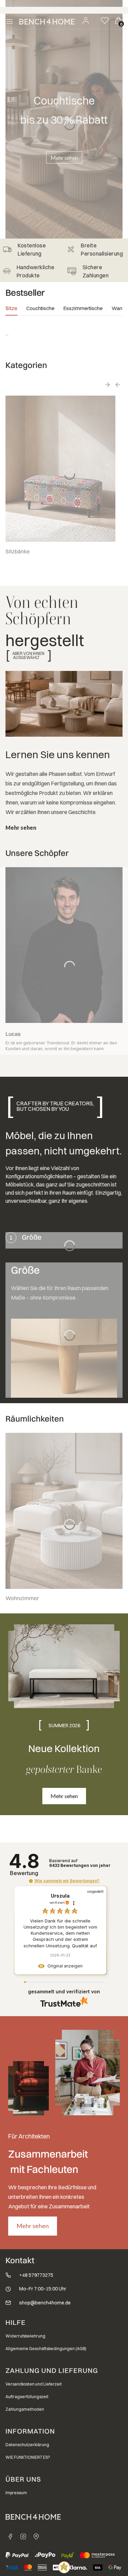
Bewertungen (80, 1866)
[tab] (11, 310)
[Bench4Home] (36, 2536)
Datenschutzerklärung (27, 2445)
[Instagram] (23, 2536)
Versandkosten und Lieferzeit (34, 2384)
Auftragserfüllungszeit (27, 2397)
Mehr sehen (64, 158)
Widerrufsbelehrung (25, 2336)
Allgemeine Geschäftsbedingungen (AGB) (46, 2349)
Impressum (16, 2493)
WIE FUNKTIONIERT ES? (28, 2457)
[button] (31, 1881)
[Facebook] (10, 2536)
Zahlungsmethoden (25, 2409)
